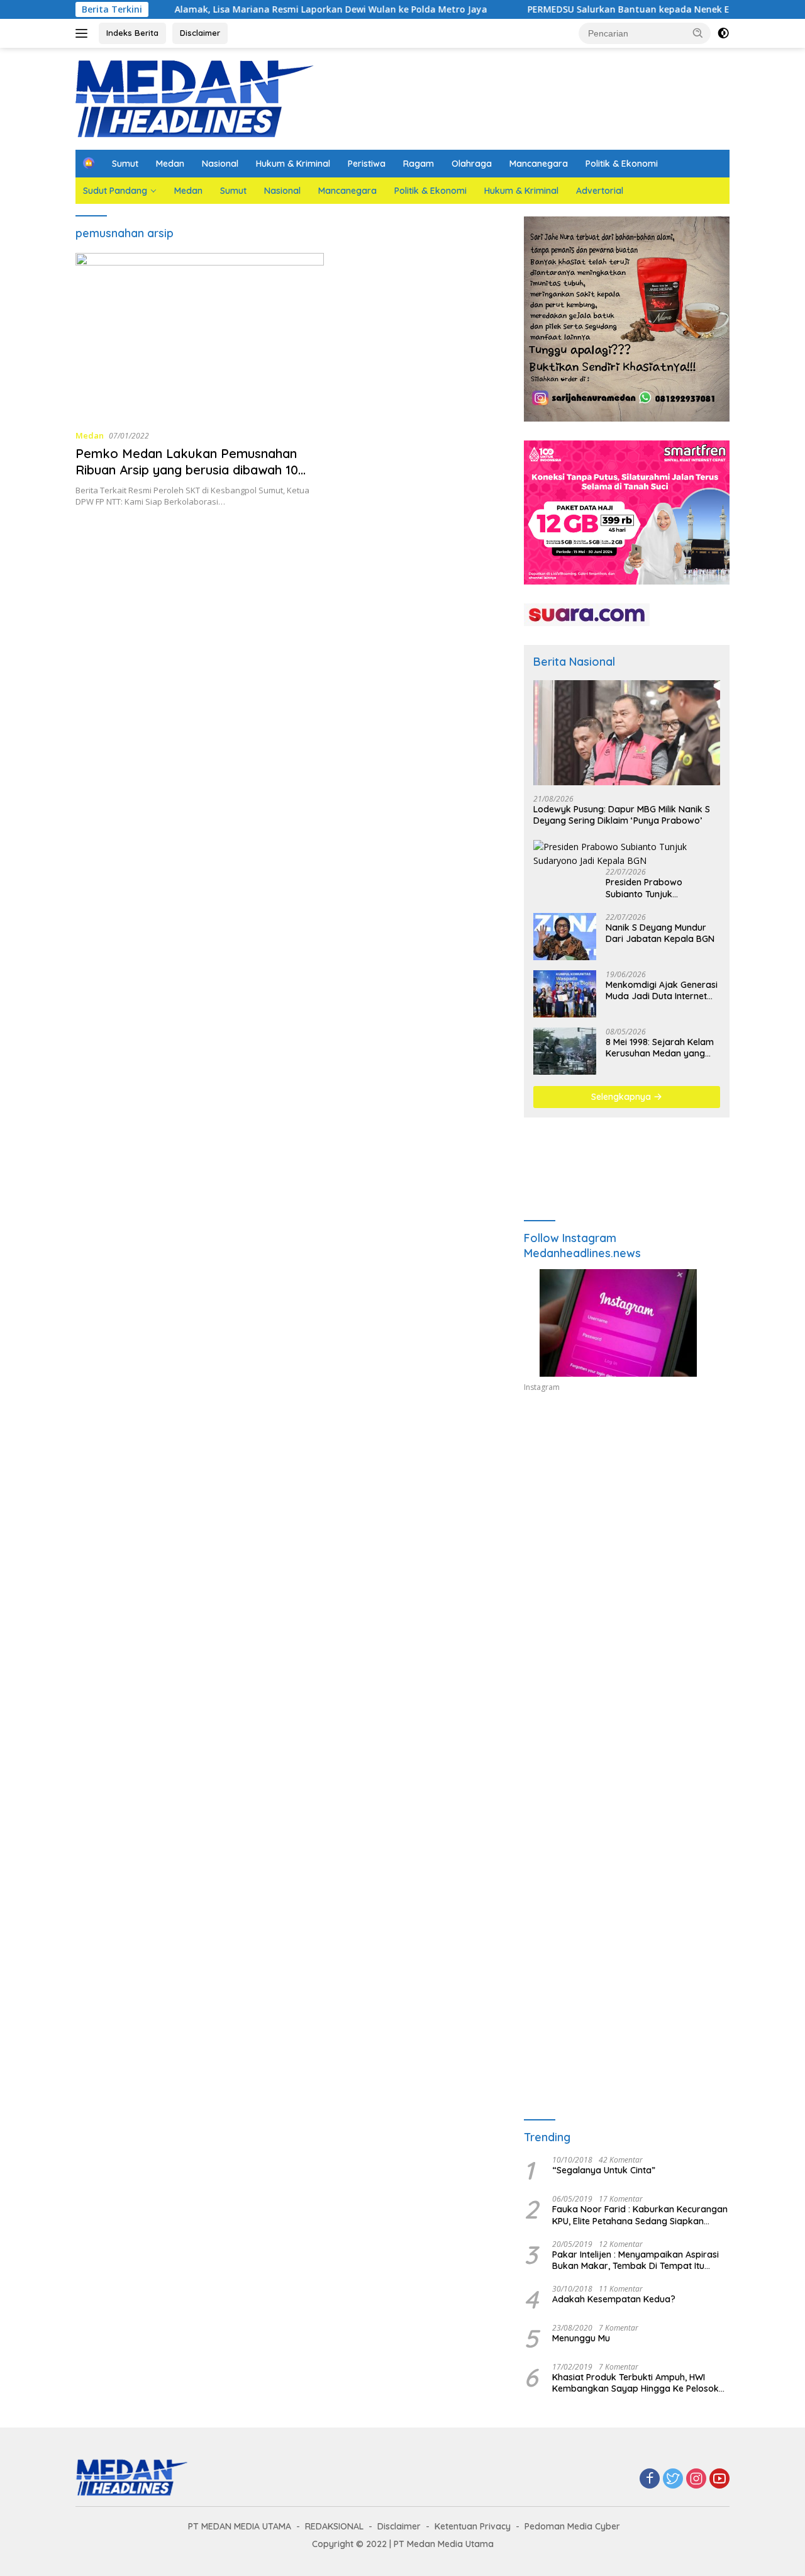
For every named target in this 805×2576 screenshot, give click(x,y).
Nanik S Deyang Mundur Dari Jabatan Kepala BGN (660, 933)
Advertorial (600, 191)
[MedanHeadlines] (195, 98)
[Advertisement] (627, 1518)
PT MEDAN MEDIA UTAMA (240, 2526)
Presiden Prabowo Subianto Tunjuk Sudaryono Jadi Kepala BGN (655, 888)
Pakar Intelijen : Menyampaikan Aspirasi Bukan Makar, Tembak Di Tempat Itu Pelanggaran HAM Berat (636, 2260)
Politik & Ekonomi (622, 164)
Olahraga (472, 164)
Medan (170, 164)
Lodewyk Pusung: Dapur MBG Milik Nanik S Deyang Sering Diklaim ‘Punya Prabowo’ (622, 815)
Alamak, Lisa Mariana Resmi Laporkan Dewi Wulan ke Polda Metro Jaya (273, 9)
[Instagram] (696, 2479)
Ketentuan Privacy (473, 2526)
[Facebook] (650, 2479)
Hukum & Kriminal (293, 164)
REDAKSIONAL (334, 2526)
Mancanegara (539, 164)
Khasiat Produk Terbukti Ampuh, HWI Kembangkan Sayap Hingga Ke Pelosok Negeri (636, 2383)
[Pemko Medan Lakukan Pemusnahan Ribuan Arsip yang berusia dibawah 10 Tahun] (200, 336)
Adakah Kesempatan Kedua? (614, 2299)
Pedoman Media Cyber (572, 2526)
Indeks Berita (132, 33)
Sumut (125, 164)
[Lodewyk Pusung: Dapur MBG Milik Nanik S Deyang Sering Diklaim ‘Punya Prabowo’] (627, 733)
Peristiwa (367, 164)
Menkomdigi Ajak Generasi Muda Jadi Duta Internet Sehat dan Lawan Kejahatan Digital (662, 990)
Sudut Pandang (115, 191)
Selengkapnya (622, 1097)
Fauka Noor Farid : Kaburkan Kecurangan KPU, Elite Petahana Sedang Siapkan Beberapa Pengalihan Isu (640, 2215)
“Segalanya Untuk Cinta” (604, 2170)
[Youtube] (719, 2479)
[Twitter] (673, 2479)
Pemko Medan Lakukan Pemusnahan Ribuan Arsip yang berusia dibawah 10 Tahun (187, 470)
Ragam (419, 164)
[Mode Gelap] (723, 33)
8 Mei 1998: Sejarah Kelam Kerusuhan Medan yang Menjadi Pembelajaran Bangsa (660, 1048)
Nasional (220, 164)
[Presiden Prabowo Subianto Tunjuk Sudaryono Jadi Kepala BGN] (627, 854)
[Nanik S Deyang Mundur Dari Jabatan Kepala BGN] (565, 937)
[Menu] (84, 33)
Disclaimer (200, 33)
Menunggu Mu (581, 2338)
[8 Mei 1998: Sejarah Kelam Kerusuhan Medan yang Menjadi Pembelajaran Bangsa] (565, 1051)
